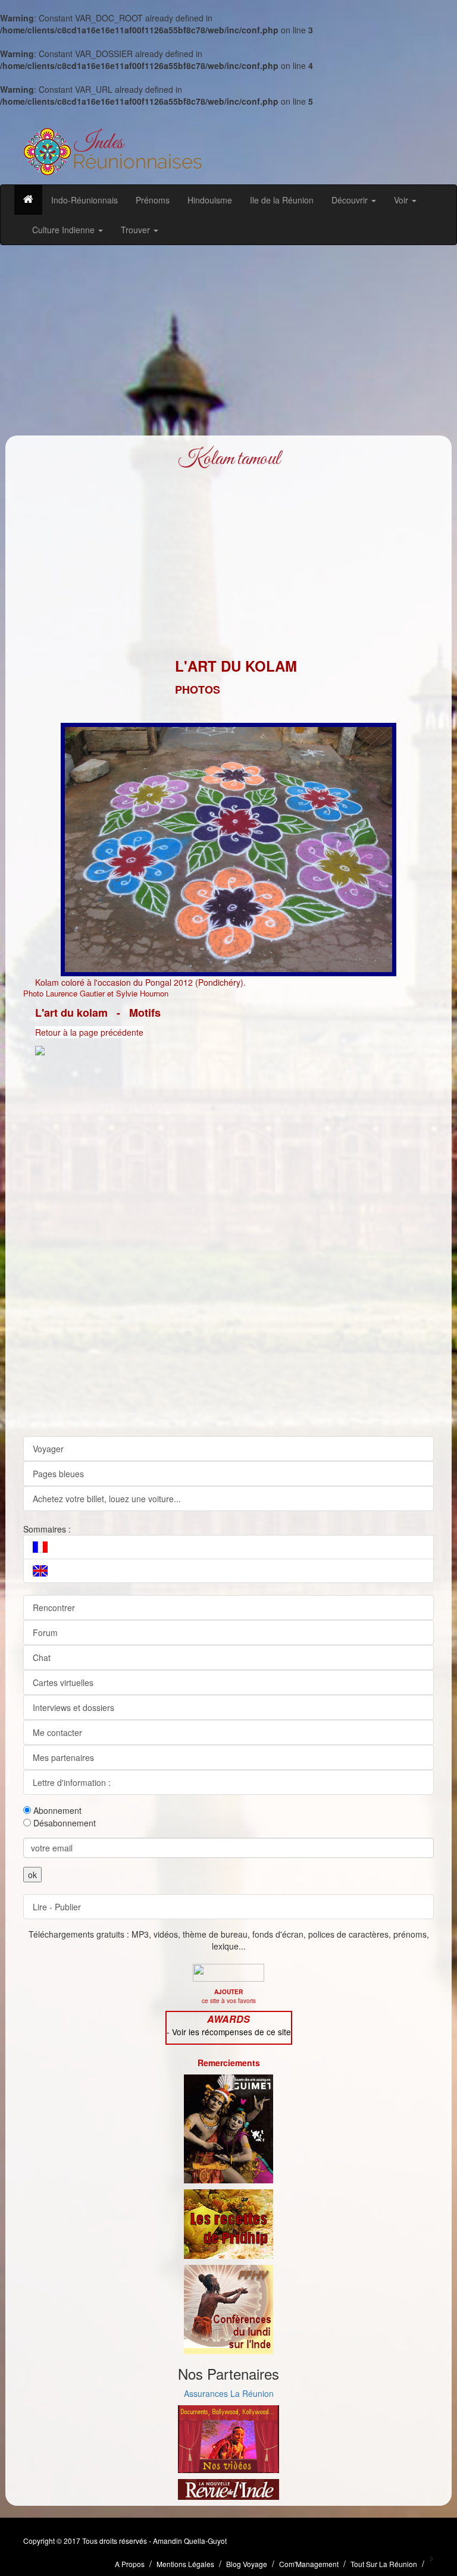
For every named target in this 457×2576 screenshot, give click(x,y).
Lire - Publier (57, 1907)
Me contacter (57, 1732)
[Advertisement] (228, 340)
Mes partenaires (63, 1757)
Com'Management (309, 2564)
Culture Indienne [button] (65, 230)
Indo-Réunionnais (84, 200)
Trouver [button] (137, 230)
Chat (42, 1657)
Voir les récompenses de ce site (231, 2032)
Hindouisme (210, 200)
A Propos (130, 2564)
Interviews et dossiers (73, 1707)
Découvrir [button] (351, 200)
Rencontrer (54, 1607)
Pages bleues (58, 1474)
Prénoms (153, 200)
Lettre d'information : (72, 1782)
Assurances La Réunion (229, 2393)
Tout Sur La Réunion (384, 2564)
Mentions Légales (185, 2564)
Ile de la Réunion (282, 200)
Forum (45, 1632)
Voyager (48, 1449)
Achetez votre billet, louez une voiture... (107, 1499)
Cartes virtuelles (63, 1682)
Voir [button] (402, 200)
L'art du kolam (71, 1013)
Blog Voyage (247, 2564)
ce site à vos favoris (229, 1996)
